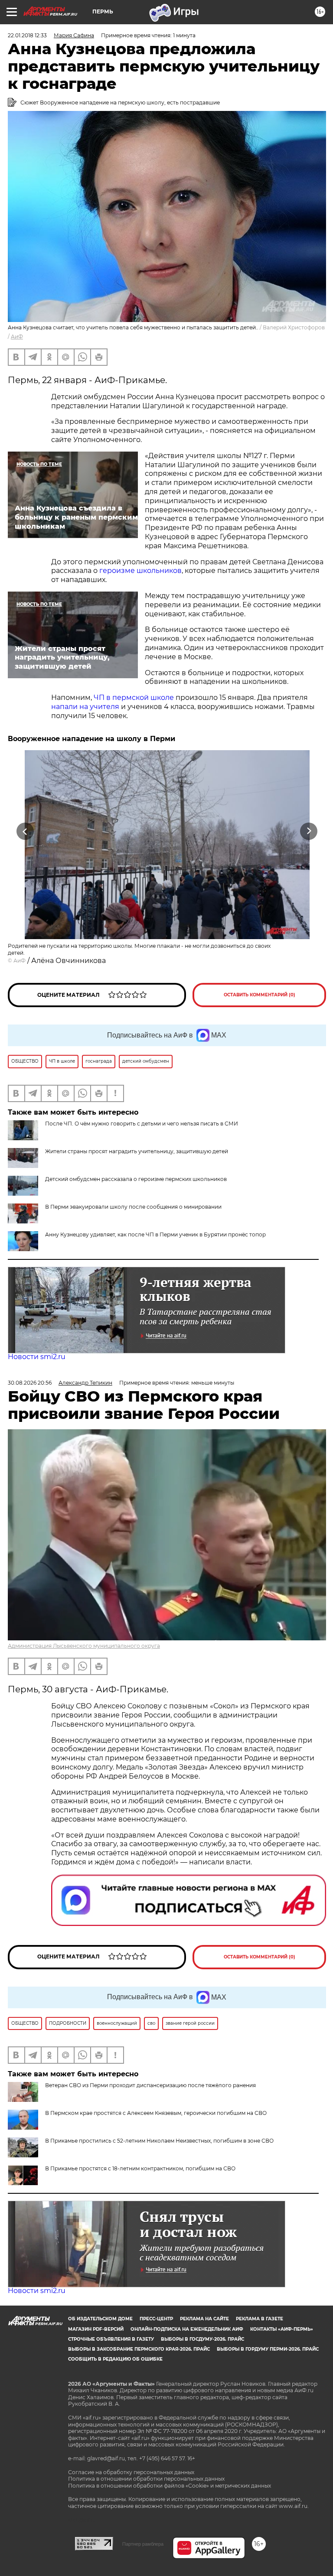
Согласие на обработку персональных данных (131, 2472)
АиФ (17, 337)
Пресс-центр (156, 2319)
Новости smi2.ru (37, 1357)
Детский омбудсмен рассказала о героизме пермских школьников (136, 1179)
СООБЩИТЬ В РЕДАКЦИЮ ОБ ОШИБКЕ (115, 2359)
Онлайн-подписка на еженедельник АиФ (187, 2329)
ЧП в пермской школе (135, 698)
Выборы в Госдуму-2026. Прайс (202, 2339)
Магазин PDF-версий (96, 2329)
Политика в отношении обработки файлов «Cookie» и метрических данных (170, 2486)
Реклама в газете (260, 2319)
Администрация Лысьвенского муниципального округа (84, 1646)
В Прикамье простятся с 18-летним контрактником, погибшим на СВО (140, 2168)
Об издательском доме (100, 2319)
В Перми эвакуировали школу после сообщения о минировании (133, 1207)
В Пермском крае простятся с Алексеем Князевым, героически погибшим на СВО (156, 2113)
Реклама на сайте (204, 2319)
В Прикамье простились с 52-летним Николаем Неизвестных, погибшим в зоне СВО (159, 2141)
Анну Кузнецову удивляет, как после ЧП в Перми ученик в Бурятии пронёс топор (155, 1234)
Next (309, 831)
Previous (25, 831)
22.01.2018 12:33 (27, 35)
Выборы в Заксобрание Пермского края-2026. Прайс (139, 2349)
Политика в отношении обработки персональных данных (146, 2479)
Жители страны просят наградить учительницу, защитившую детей (137, 1151)
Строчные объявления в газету (111, 2339)
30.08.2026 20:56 (30, 1383)
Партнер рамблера (143, 2544)
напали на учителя (85, 707)
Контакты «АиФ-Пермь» (282, 2329)
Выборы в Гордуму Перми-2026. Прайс (268, 2349)
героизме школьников (140, 571)
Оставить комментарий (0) (260, 995)
